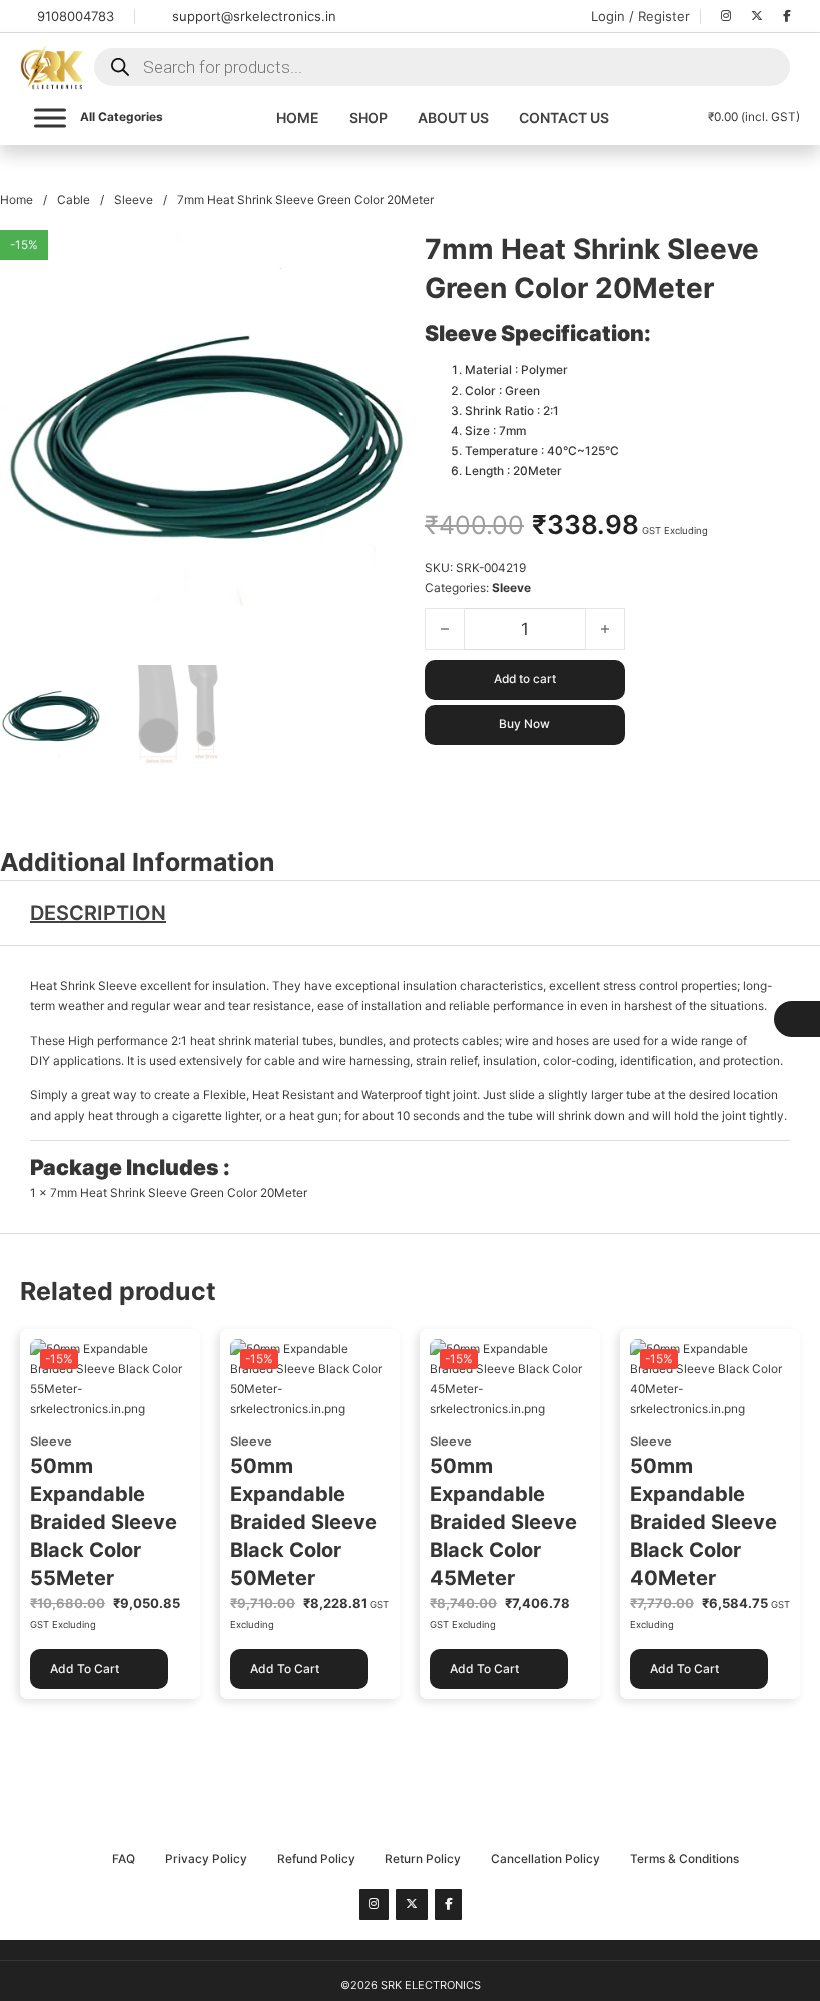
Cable (73, 200)
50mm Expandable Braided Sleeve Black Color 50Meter (303, 1522)
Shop (368, 117)
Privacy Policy (206, 1859)
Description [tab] (98, 913)
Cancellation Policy (545, 1859)
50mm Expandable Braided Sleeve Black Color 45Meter (503, 1522)
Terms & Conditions (684, 1859)
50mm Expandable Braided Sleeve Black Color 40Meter (703, 1522)
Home (297, 117)
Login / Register (640, 16)
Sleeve (133, 200)
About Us (453, 117)
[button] (378, 257)
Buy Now (524, 724)
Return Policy (423, 1859)
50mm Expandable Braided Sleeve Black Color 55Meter (103, 1522)
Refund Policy (316, 1859)
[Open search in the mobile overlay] (442, 67)
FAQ (123, 1859)
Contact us (564, 117)
